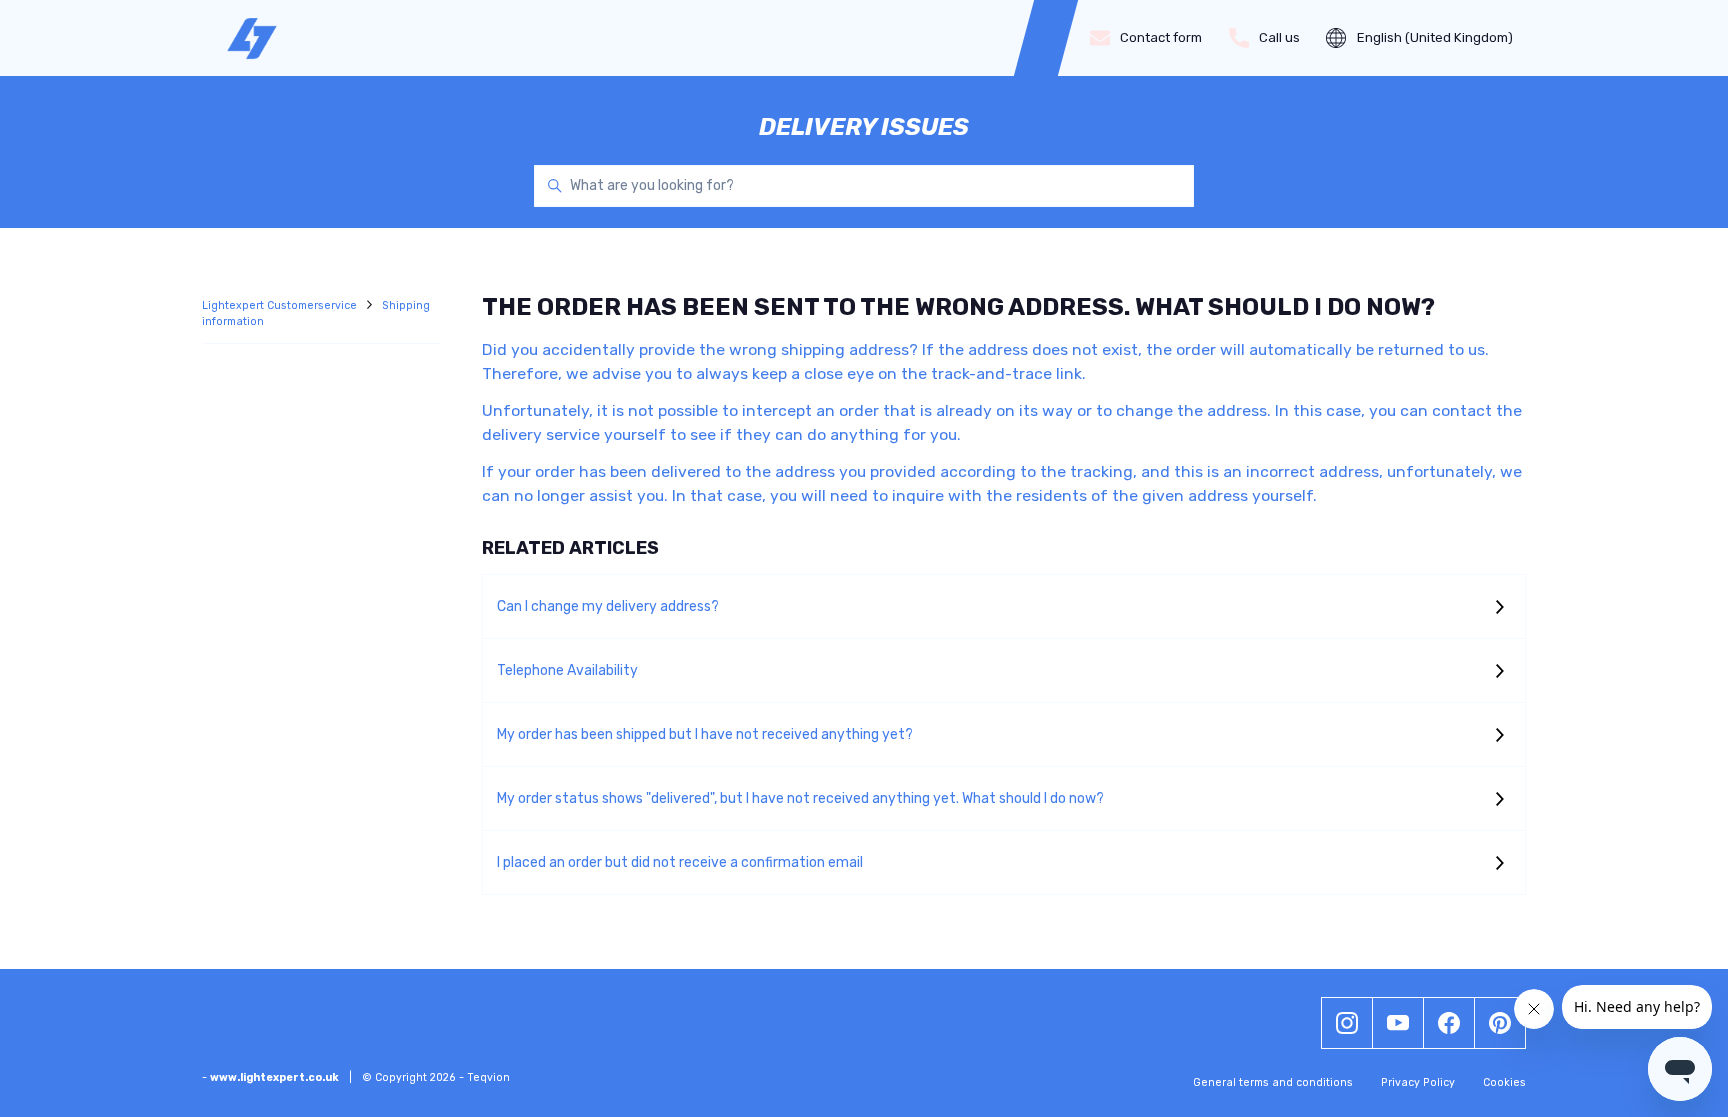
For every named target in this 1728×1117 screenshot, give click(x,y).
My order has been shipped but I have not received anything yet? (705, 734)
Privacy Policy (1418, 1082)
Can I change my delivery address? (608, 606)
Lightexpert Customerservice (281, 305)
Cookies (1504, 1082)
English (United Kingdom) (1435, 37)
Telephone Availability (567, 670)
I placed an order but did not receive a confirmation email (680, 862)
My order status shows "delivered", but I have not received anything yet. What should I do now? (800, 798)
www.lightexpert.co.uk (274, 1077)
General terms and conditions (1273, 1082)
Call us (1279, 37)
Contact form (1161, 37)
